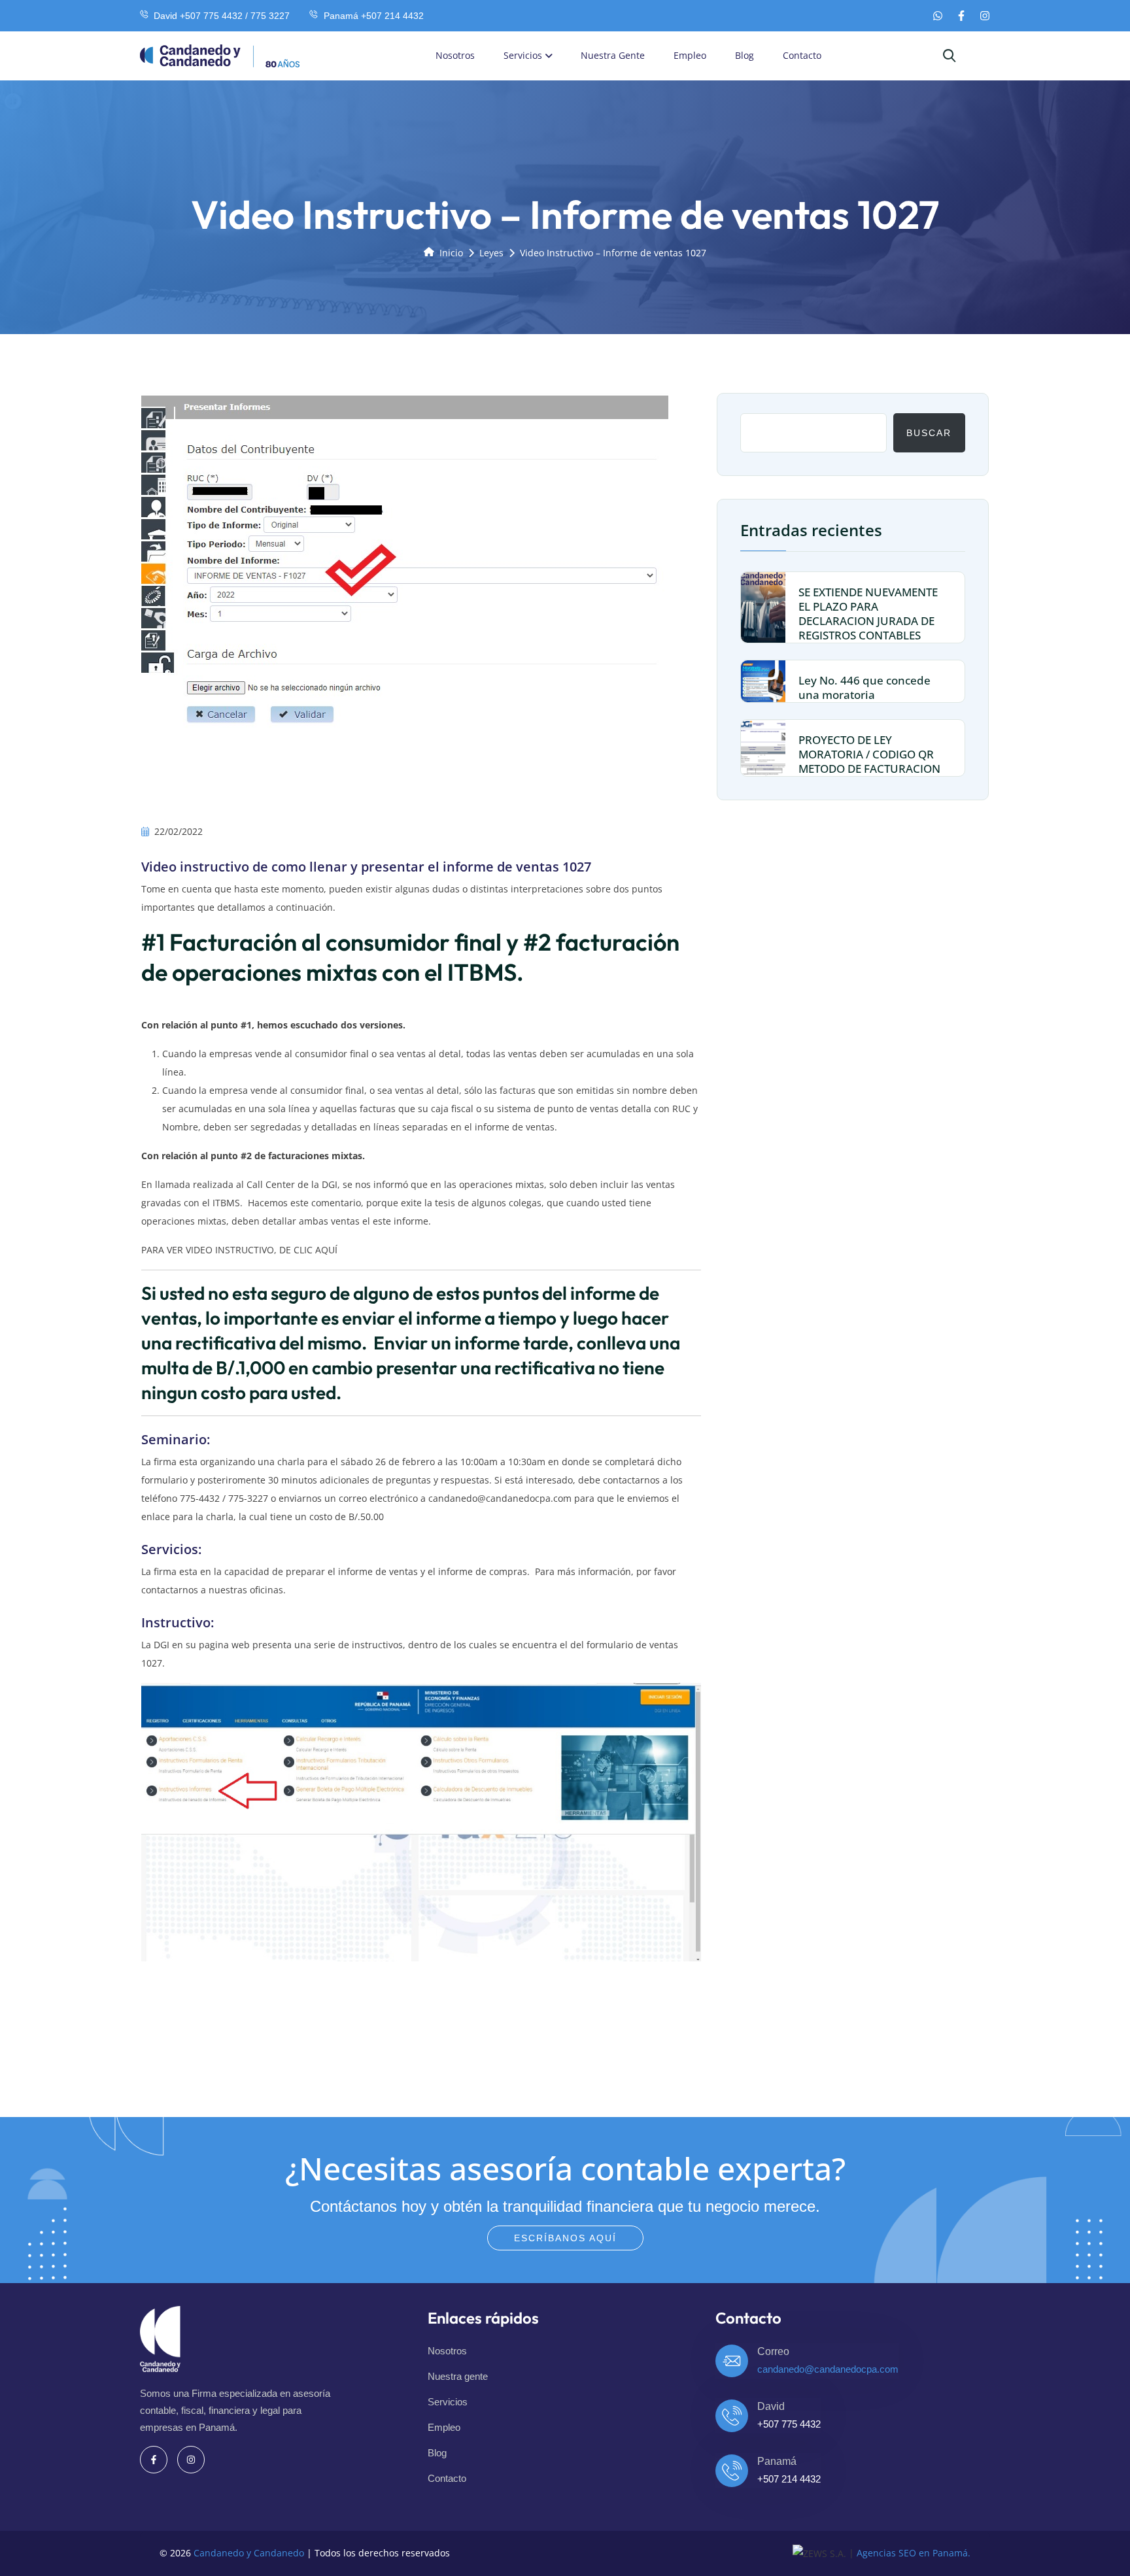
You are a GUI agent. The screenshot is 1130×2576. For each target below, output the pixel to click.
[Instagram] (985, 16)
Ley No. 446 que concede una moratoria (865, 687)
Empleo (690, 55)
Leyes (491, 253)
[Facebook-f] (961, 16)
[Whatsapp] (938, 16)
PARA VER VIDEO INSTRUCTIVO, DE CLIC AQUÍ (239, 1250)
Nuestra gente (613, 55)
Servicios (523, 55)
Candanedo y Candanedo (249, 2553)
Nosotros (455, 55)
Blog (745, 55)
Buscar (929, 432)
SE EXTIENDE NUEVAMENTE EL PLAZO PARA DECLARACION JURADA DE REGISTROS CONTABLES (868, 614)
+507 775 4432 (789, 2424)
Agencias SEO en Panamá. (914, 2553)
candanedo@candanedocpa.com (500, 1498)
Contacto (802, 55)
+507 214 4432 (789, 2479)
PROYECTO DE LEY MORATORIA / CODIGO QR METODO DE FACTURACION (869, 754)
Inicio (451, 253)
